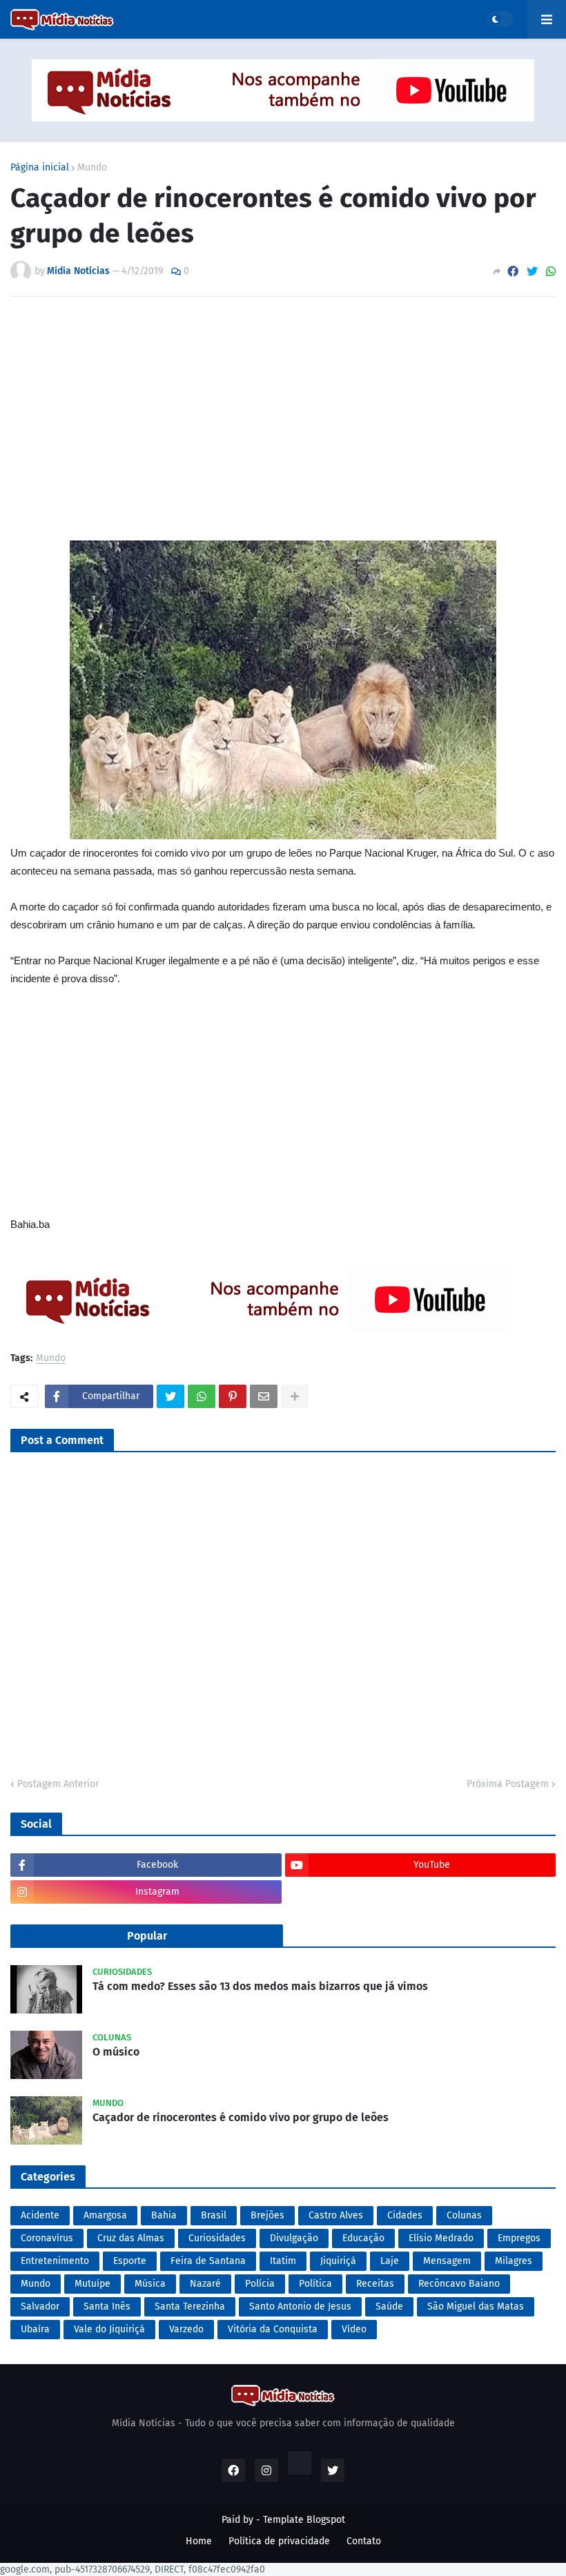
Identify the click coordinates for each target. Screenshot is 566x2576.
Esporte (130, 2261)
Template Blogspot (304, 2520)
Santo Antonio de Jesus (300, 2306)
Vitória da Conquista (273, 2329)
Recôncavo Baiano (459, 2284)
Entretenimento (55, 2261)
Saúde (389, 2306)
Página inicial (40, 168)
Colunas (464, 2215)
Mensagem (447, 2261)
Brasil (214, 2215)
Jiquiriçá (338, 2261)
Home (199, 2541)
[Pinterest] (233, 1396)
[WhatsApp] (551, 272)
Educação (363, 2238)
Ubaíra (35, 2329)
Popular (147, 1936)
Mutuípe (92, 2284)
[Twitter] (532, 272)
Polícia (260, 2284)
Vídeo (354, 2329)
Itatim (283, 2261)
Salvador (40, 2306)
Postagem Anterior (58, 1784)
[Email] (264, 1396)
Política (315, 2284)
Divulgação (294, 2238)
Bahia (164, 2215)
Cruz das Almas (131, 2238)
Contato (364, 2541)
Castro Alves (336, 2215)
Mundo (92, 168)
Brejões (267, 2215)
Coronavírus (47, 2238)
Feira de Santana (208, 2261)
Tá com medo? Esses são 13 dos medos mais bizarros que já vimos (260, 1986)
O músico (116, 2052)
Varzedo (186, 2329)
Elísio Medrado (441, 2238)
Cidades (405, 2215)
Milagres (514, 2261)
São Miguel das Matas (476, 2306)
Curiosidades (217, 2238)
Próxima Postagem (508, 1784)
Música (150, 2284)
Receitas (375, 2284)
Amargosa (105, 2215)
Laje (390, 2261)
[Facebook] (513, 272)
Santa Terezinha (190, 2306)
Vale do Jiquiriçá (109, 2329)
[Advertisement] (283, 427)
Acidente (40, 2215)
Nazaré (205, 2284)
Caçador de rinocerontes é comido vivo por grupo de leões (241, 2117)
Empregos (519, 2238)
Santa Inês (107, 2306)
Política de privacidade (279, 2541)
